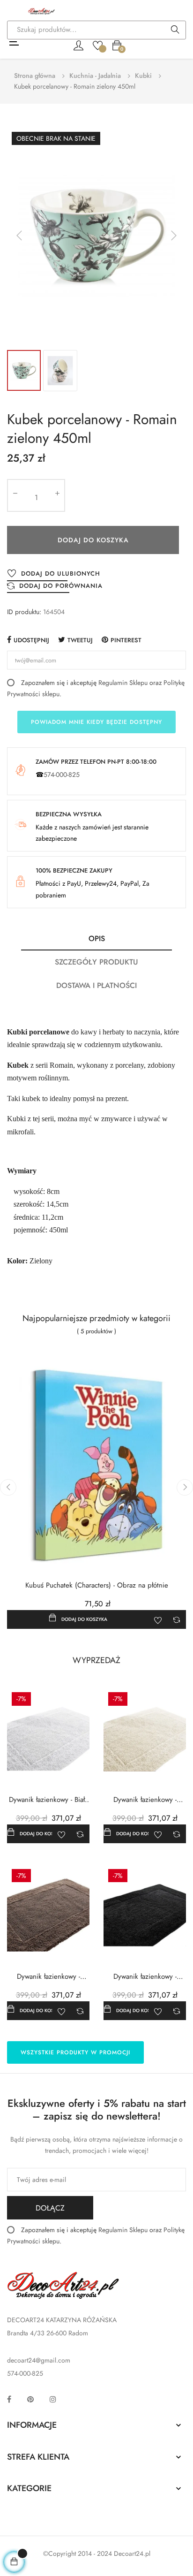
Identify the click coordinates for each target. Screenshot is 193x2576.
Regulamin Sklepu (123, 683)
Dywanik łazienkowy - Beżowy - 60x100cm (48, 1977)
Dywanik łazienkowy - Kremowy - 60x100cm (145, 1800)
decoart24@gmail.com (39, 2360)
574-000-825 (62, 775)
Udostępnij (31, 640)
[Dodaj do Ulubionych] (158, 1619)
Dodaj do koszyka (93, 540)
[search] (175, 30)
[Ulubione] (98, 45)
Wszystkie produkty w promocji (75, 2052)
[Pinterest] (30, 2399)
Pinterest (126, 640)
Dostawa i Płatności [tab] (96, 985)
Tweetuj (80, 640)
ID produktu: (24, 612)
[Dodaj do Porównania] (177, 1619)
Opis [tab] (97, 938)
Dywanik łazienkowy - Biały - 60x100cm (48, 1800)
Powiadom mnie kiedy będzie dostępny (96, 722)
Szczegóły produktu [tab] (96, 962)
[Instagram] (53, 2399)
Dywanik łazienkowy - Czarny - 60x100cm (145, 1977)
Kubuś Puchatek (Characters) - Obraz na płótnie (97, 1585)
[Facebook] (9, 2399)
